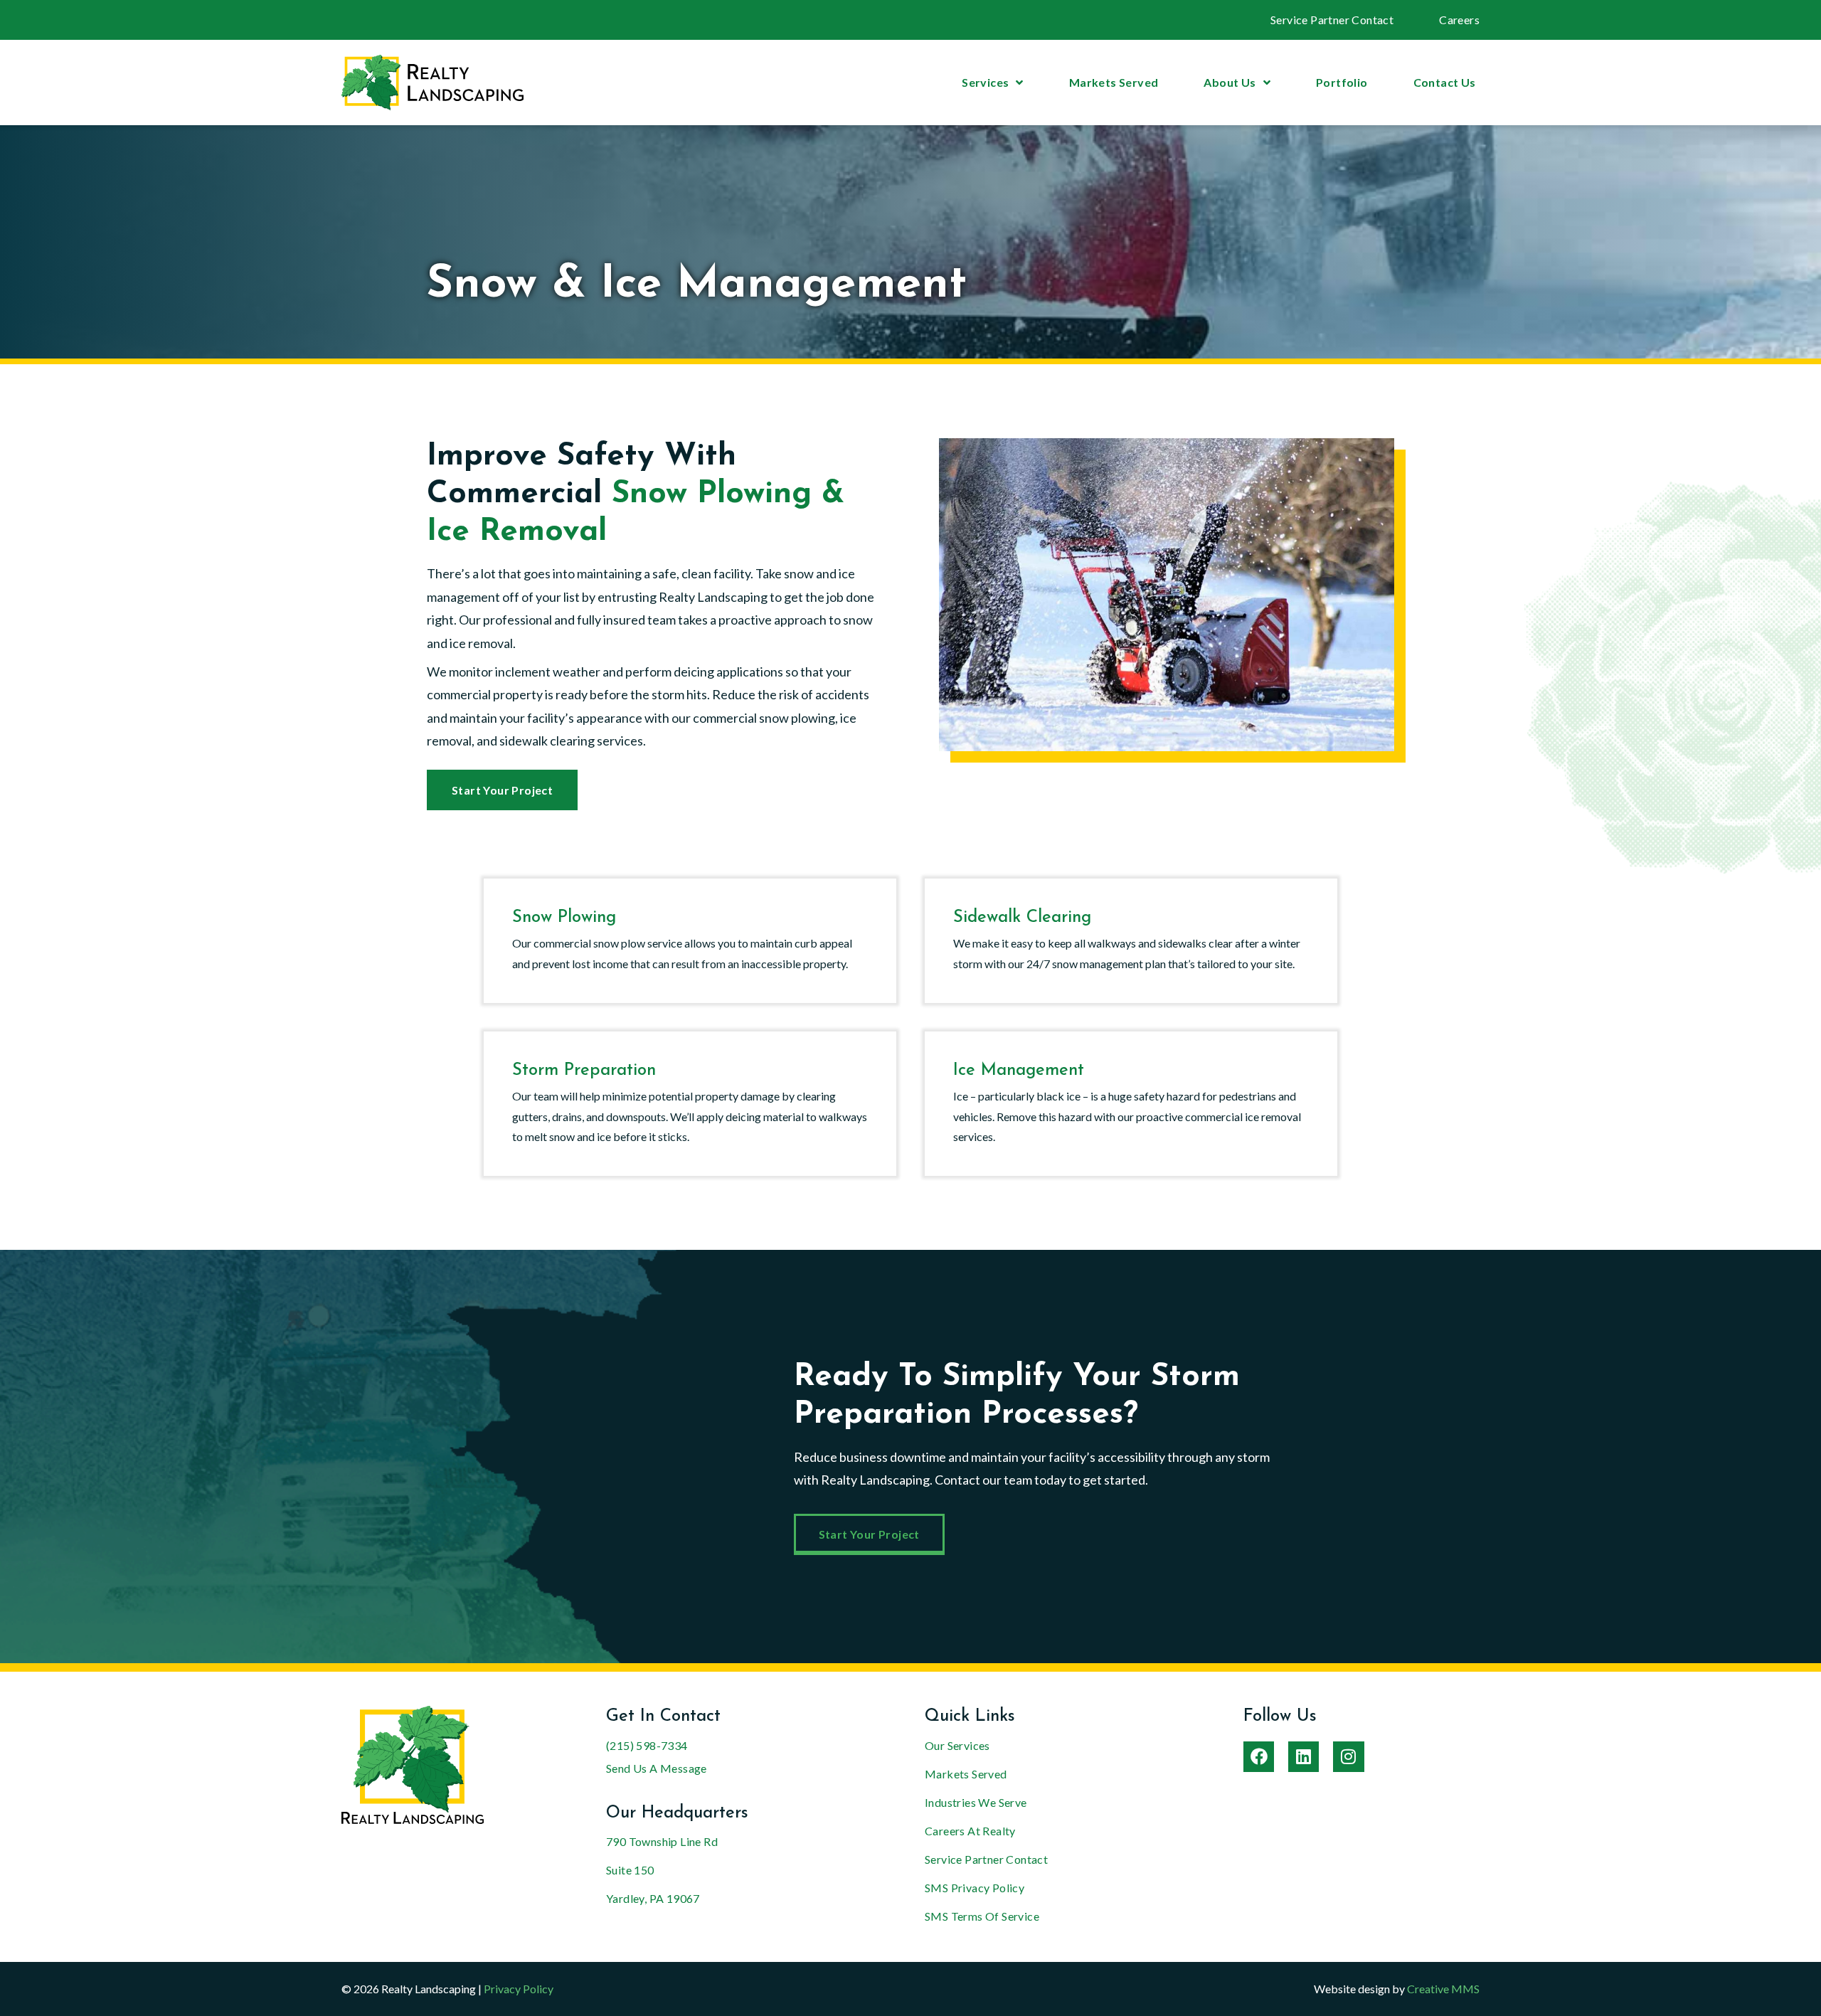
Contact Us (1445, 82)
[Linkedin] (1304, 1757)
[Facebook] (1259, 1757)
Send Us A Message (657, 1768)
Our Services (957, 1745)
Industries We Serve (976, 1802)
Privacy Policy (519, 1989)
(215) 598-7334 (647, 1745)
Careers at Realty (970, 1831)
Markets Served (1114, 82)
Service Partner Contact (1332, 20)
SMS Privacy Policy (975, 1888)
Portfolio (1342, 82)
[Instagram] (1348, 1757)
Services (985, 82)
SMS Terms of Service (982, 1916)
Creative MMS (1443, 1989)
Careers (1459, 20)
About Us (1230, 82)
